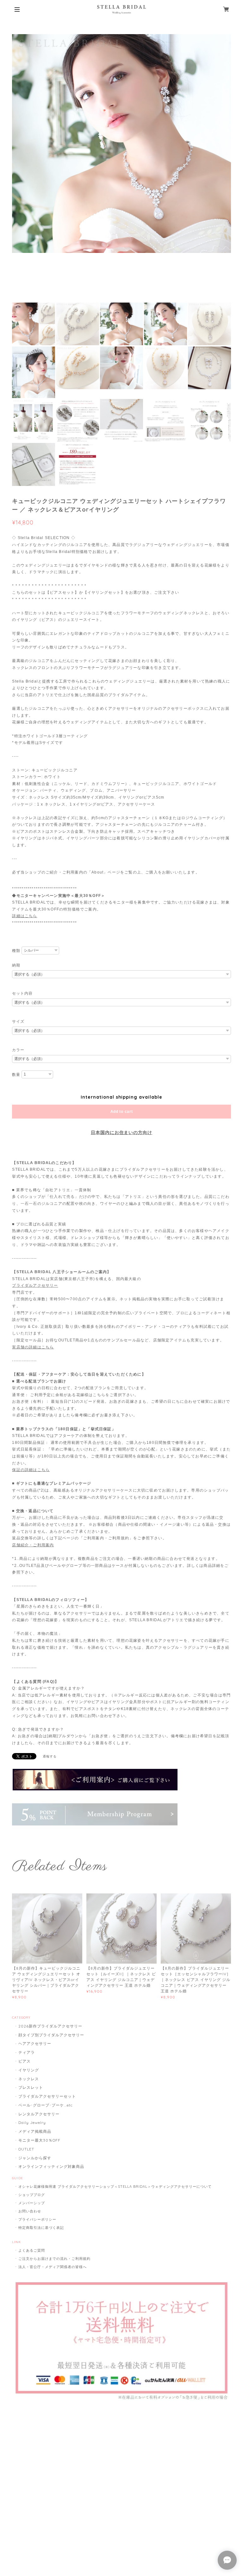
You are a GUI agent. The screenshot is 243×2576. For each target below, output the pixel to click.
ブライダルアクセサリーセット (47, 2096)
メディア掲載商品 (35, 2131)
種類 (16, 951)
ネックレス (29, 2079)
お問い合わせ (30, 2211)
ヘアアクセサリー (35, 2043)
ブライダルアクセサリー (35, 1285)
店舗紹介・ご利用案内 (33, 1545)
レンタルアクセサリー (39, 2114)
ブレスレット (31, 2087)
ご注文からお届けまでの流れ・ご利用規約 (54, 2259)
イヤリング (29, 2070)
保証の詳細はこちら (31, 1470)
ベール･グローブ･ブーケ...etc (45, 2105)
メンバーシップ (32, 2203)
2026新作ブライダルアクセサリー (50, 2026)
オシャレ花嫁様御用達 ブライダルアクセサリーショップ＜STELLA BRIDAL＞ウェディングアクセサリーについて (115, 2187)
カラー (18, 1050)
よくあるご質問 (32, 2250)
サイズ (18, 1021)
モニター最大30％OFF (39, 2140)
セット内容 (22, 993)
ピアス (25, 2061)
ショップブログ (32, 2195)
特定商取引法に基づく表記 (41, 2228)
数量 (16, 1075)
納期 (16, 965)
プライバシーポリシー (37, 2219)
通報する (50, 1756)
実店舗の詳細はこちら (33, 1347)
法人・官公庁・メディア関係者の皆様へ (52, 2267)
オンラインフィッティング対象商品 (51, 2166)
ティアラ (27, 2052)
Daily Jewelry (32, 2122)
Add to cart (122, 1112)
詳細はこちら (25, 916)
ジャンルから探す (35, 2158)
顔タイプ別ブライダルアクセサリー (51, 2035)
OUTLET (26, 2149)
